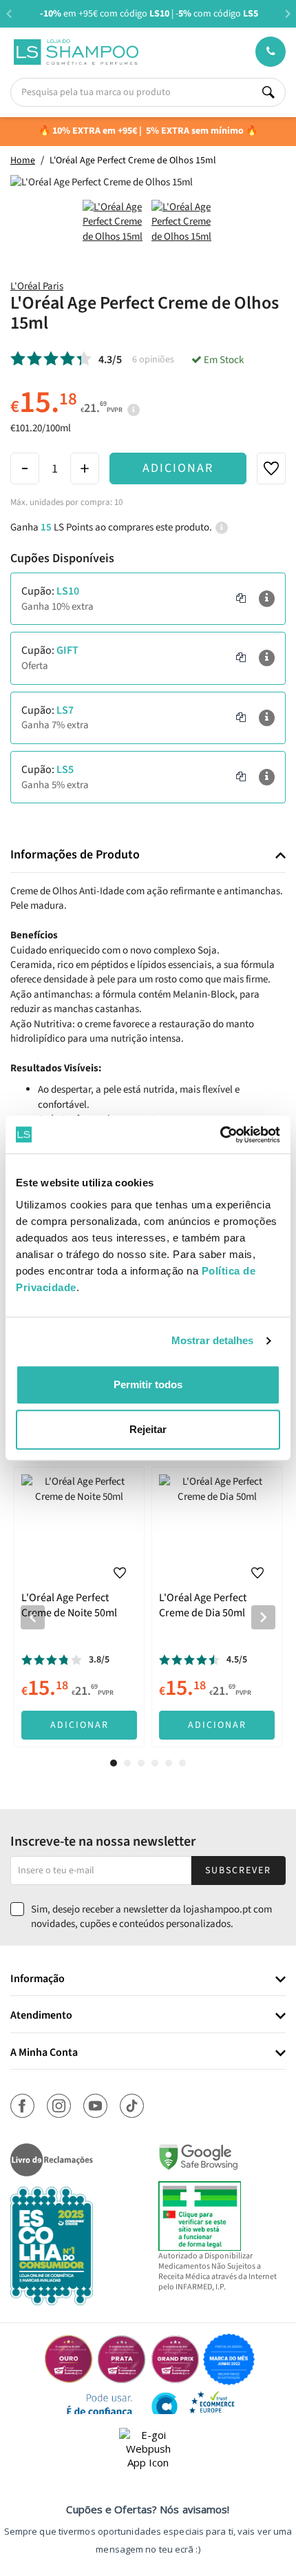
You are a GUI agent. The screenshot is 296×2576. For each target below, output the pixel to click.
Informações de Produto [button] (75, 855)
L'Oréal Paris (37, 286)
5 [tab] (169, 1763)
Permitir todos (148, 1384)
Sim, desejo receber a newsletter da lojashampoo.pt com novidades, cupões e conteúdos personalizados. (151, 1917)
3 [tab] (141, 1763)
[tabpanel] (79, 1607)
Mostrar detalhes (213, 1340)
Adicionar (178, 468)
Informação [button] (38, 1979)
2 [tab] (127, 1763)
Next (287, 13)
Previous (9, 13)
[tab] (148, 855)
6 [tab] (182, 1763)
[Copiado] (241, 599)
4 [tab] (155, 1763)
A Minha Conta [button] (44, 2053)
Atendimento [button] (41, 2016)
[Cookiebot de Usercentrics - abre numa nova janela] (220, 1135)
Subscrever (238, 1871)
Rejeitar (148, 1429)
